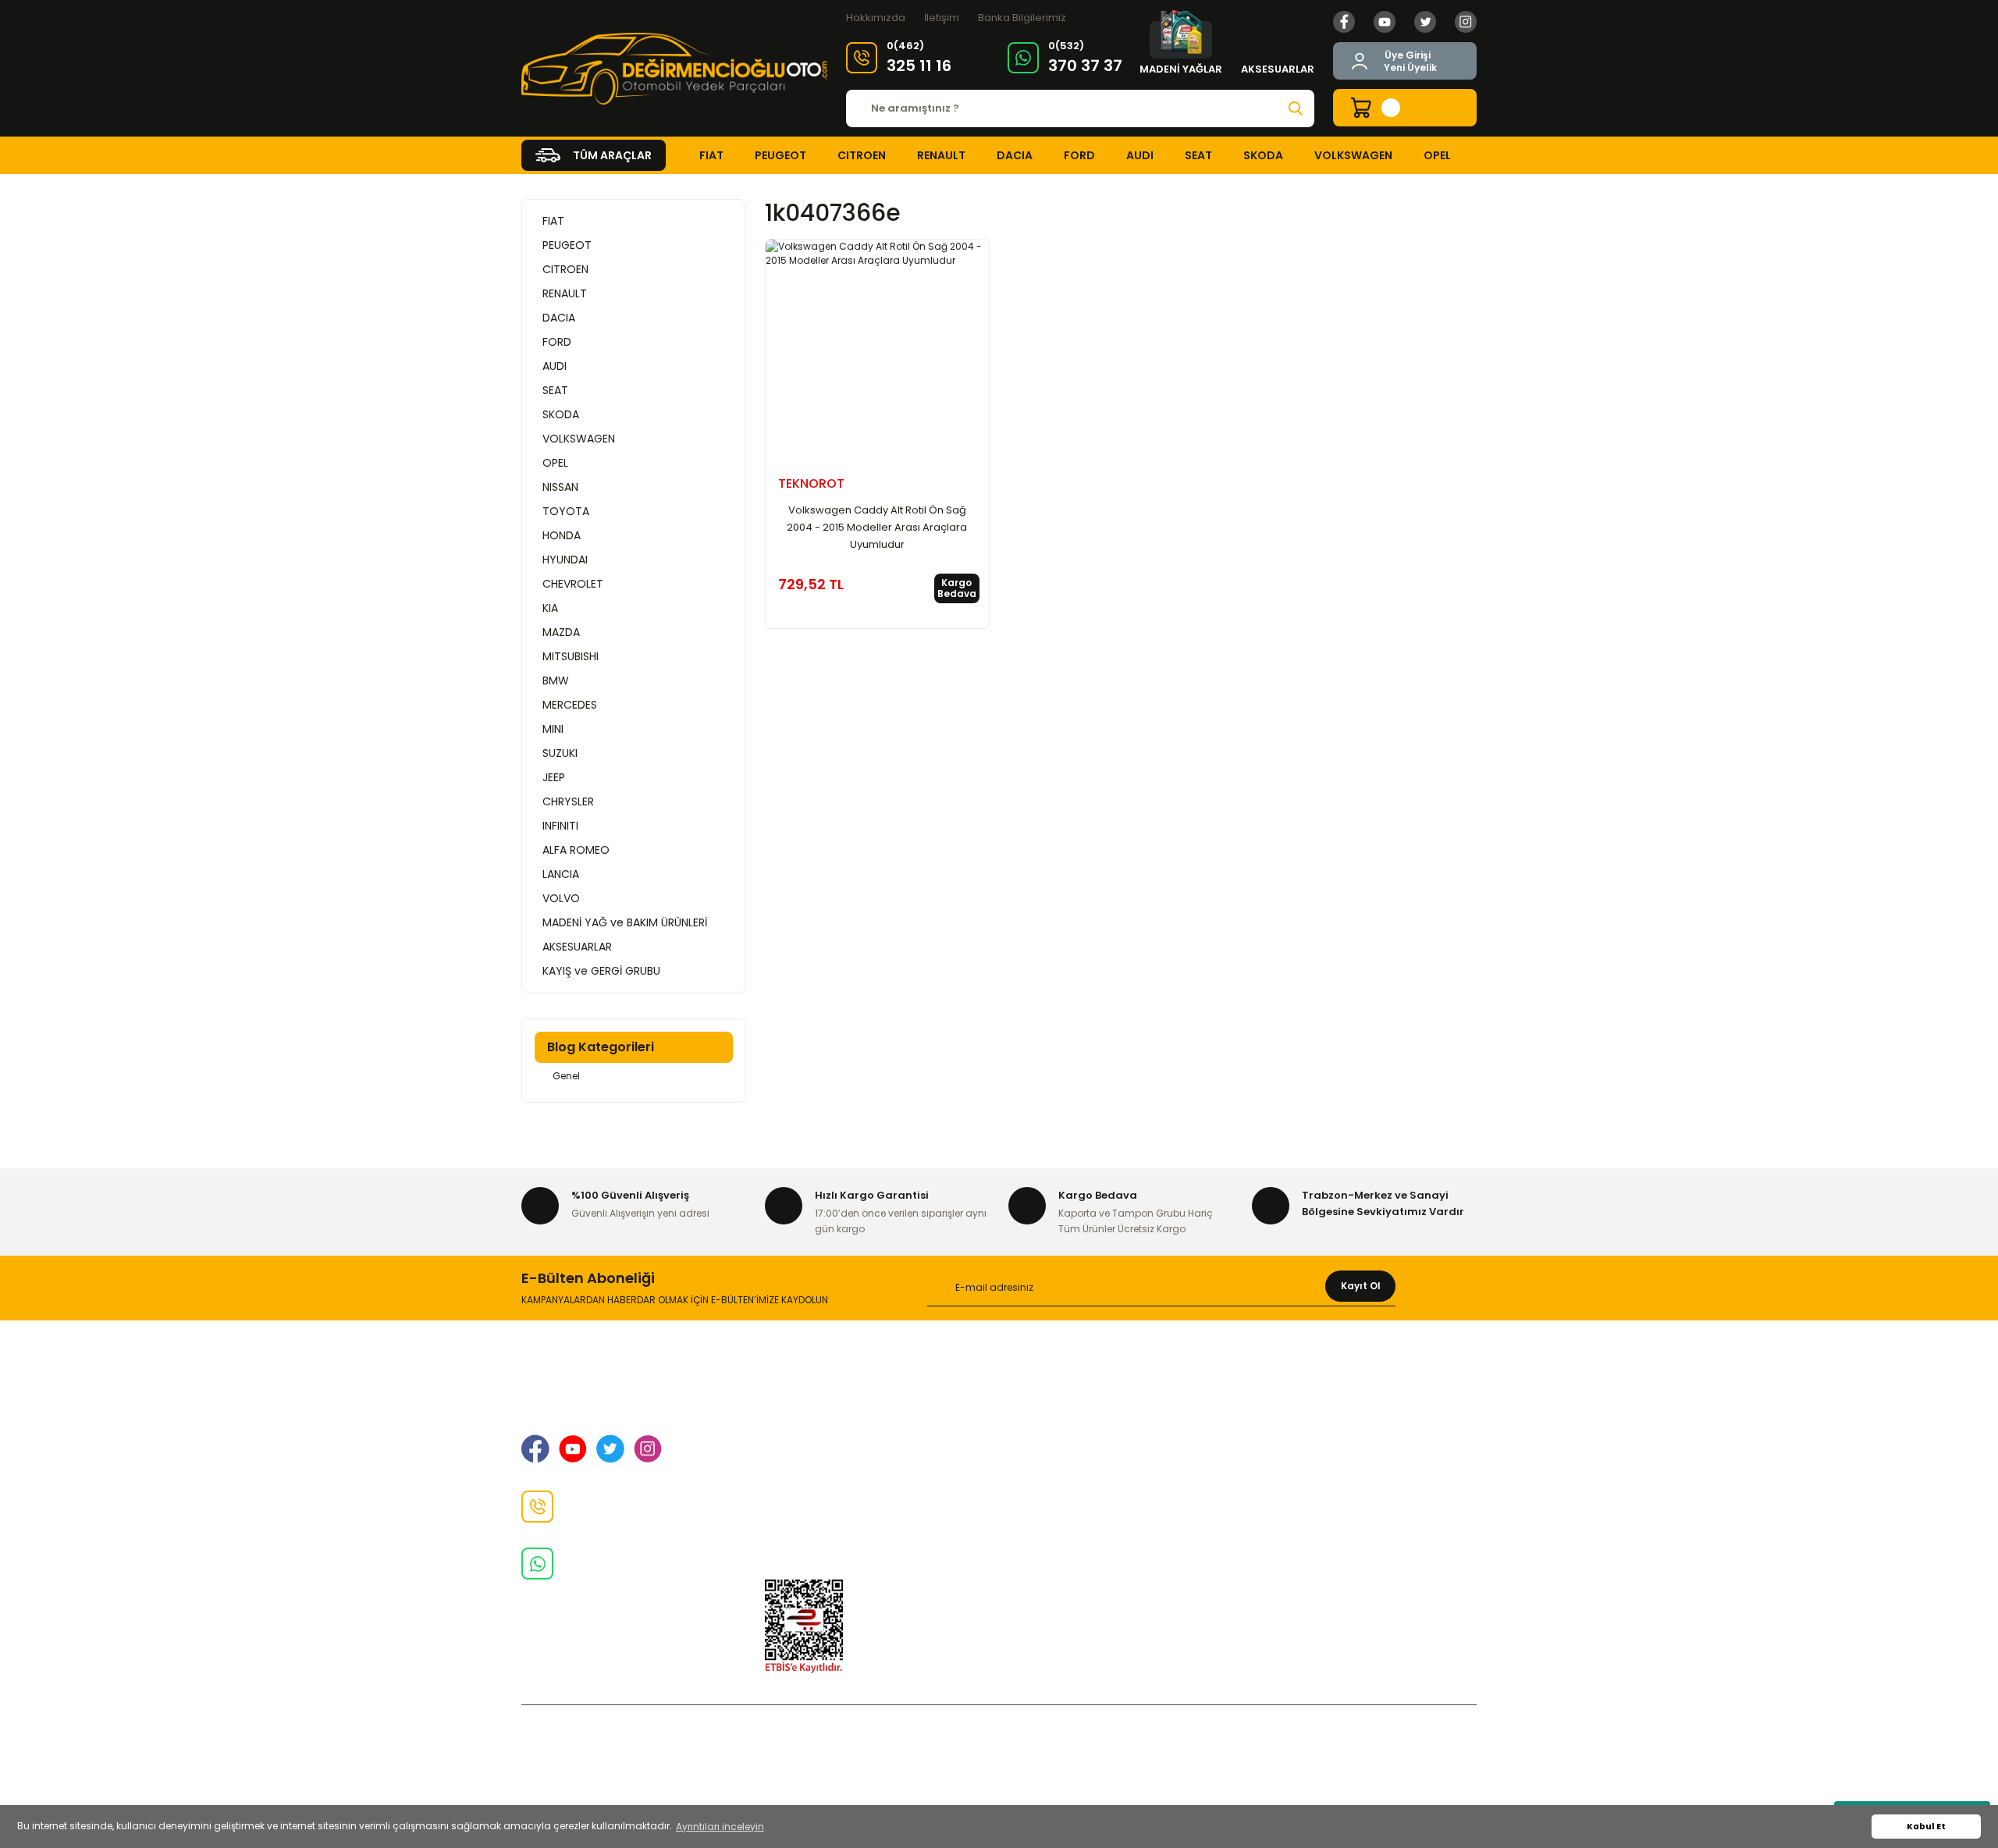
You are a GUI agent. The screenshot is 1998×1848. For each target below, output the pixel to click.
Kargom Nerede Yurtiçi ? (1318, 1470)
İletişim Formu (803, 1495)
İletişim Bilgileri (803, 1420)
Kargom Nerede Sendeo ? (1321, 1495)
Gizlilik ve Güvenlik (813, 1445)
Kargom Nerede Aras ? (1312, 1445)
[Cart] (1405, 108)
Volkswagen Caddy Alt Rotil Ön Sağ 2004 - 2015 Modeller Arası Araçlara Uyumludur (877, 527)
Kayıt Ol (1361, 1286)
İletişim (942, 18)
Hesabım (1276, 1520)
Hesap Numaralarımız (1066, 1445)
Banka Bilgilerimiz (1022, 18)
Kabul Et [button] (1926, 1827)
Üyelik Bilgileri (1287, 1420)
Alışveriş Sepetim (1054, 1395)
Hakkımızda (876, 18)
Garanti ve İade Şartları (1070, 1420)
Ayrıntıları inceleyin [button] (720, 1827)
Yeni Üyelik (1410, 68)
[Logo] (674, 69)
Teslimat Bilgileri (1052, 1470)
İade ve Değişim (808, 1470)
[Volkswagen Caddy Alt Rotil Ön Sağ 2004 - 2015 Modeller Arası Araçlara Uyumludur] (877, 351)
